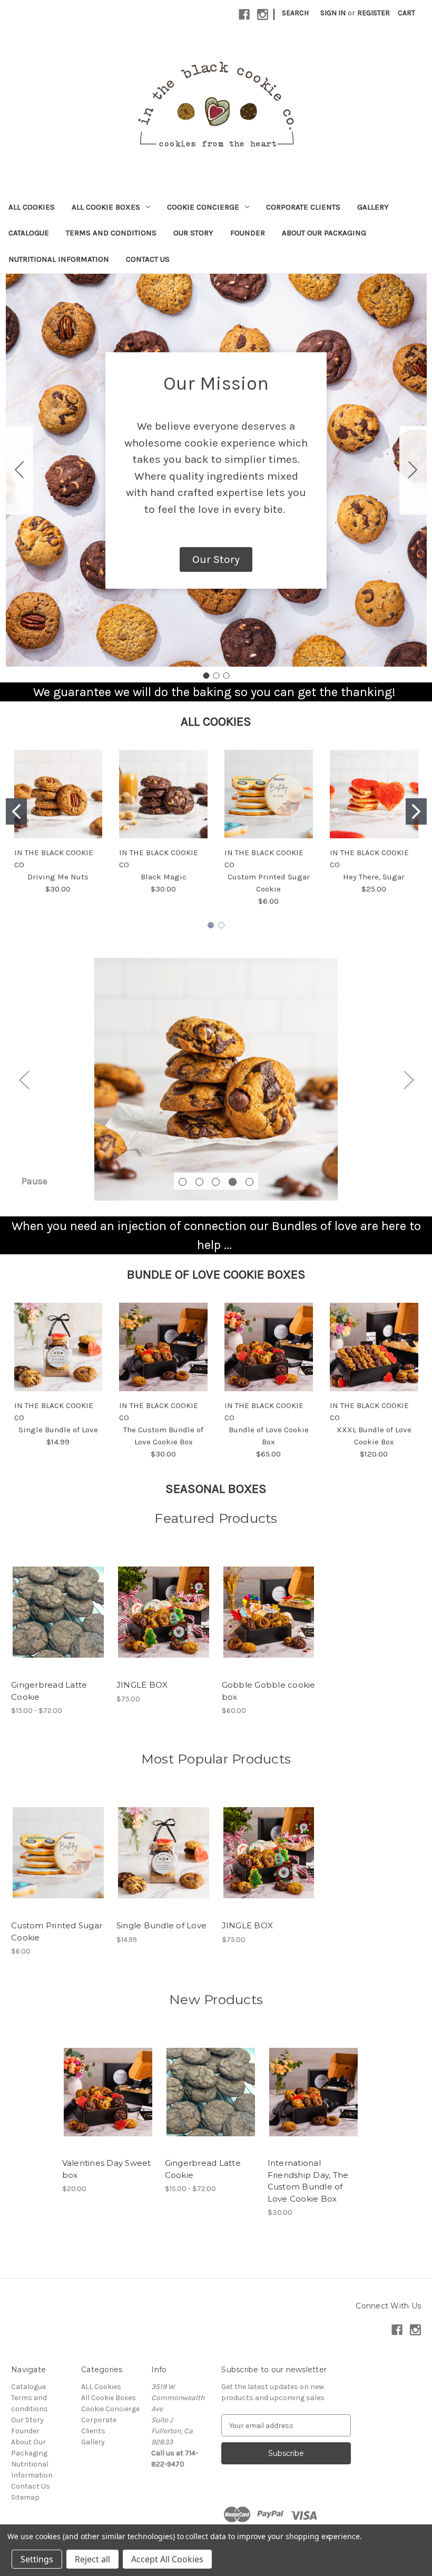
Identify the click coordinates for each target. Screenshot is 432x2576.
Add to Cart (313, 2101)
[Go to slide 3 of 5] (216, 1182)
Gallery (373, 207)
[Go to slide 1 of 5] (183, 1182)
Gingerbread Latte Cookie (49, 1691)
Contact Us (148, 259)
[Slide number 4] (216, 1079)
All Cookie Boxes (106, 207)
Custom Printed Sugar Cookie (57, 1931)
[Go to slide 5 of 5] (249, 1182)
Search (295, 13)
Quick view (49, 1603)
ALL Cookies (32, 207)
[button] (216, 560)
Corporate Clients (303, 207)
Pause (35, 1181)
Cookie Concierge (203, 207)
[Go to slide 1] (206, 676)
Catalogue (29, 233)
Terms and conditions (111, 233)
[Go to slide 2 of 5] (199, 1182)
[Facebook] (244, 14)
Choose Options (58, 1621)
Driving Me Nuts (58, 877)
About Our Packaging (324, 233)
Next (408, 1079)
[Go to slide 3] (19, 470)
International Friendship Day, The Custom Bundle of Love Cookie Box (308, 2181)
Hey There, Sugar (374, 877)
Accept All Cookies (167, 2559)
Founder (248, 233)
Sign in (333, 13)
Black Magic (164, 877)
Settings (37, 2559)
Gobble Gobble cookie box (269, 1691)
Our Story (193, 233)
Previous (24, 1079)
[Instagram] (263, 14)
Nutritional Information (59, 259)
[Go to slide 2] (413, 470)
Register (374, 13)
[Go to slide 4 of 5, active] (233, 1182)
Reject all (92, 2559)
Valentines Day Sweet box (107, 2169)
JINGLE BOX (142, 1685)
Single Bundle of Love (58, 1430)
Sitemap (25, 2497)
